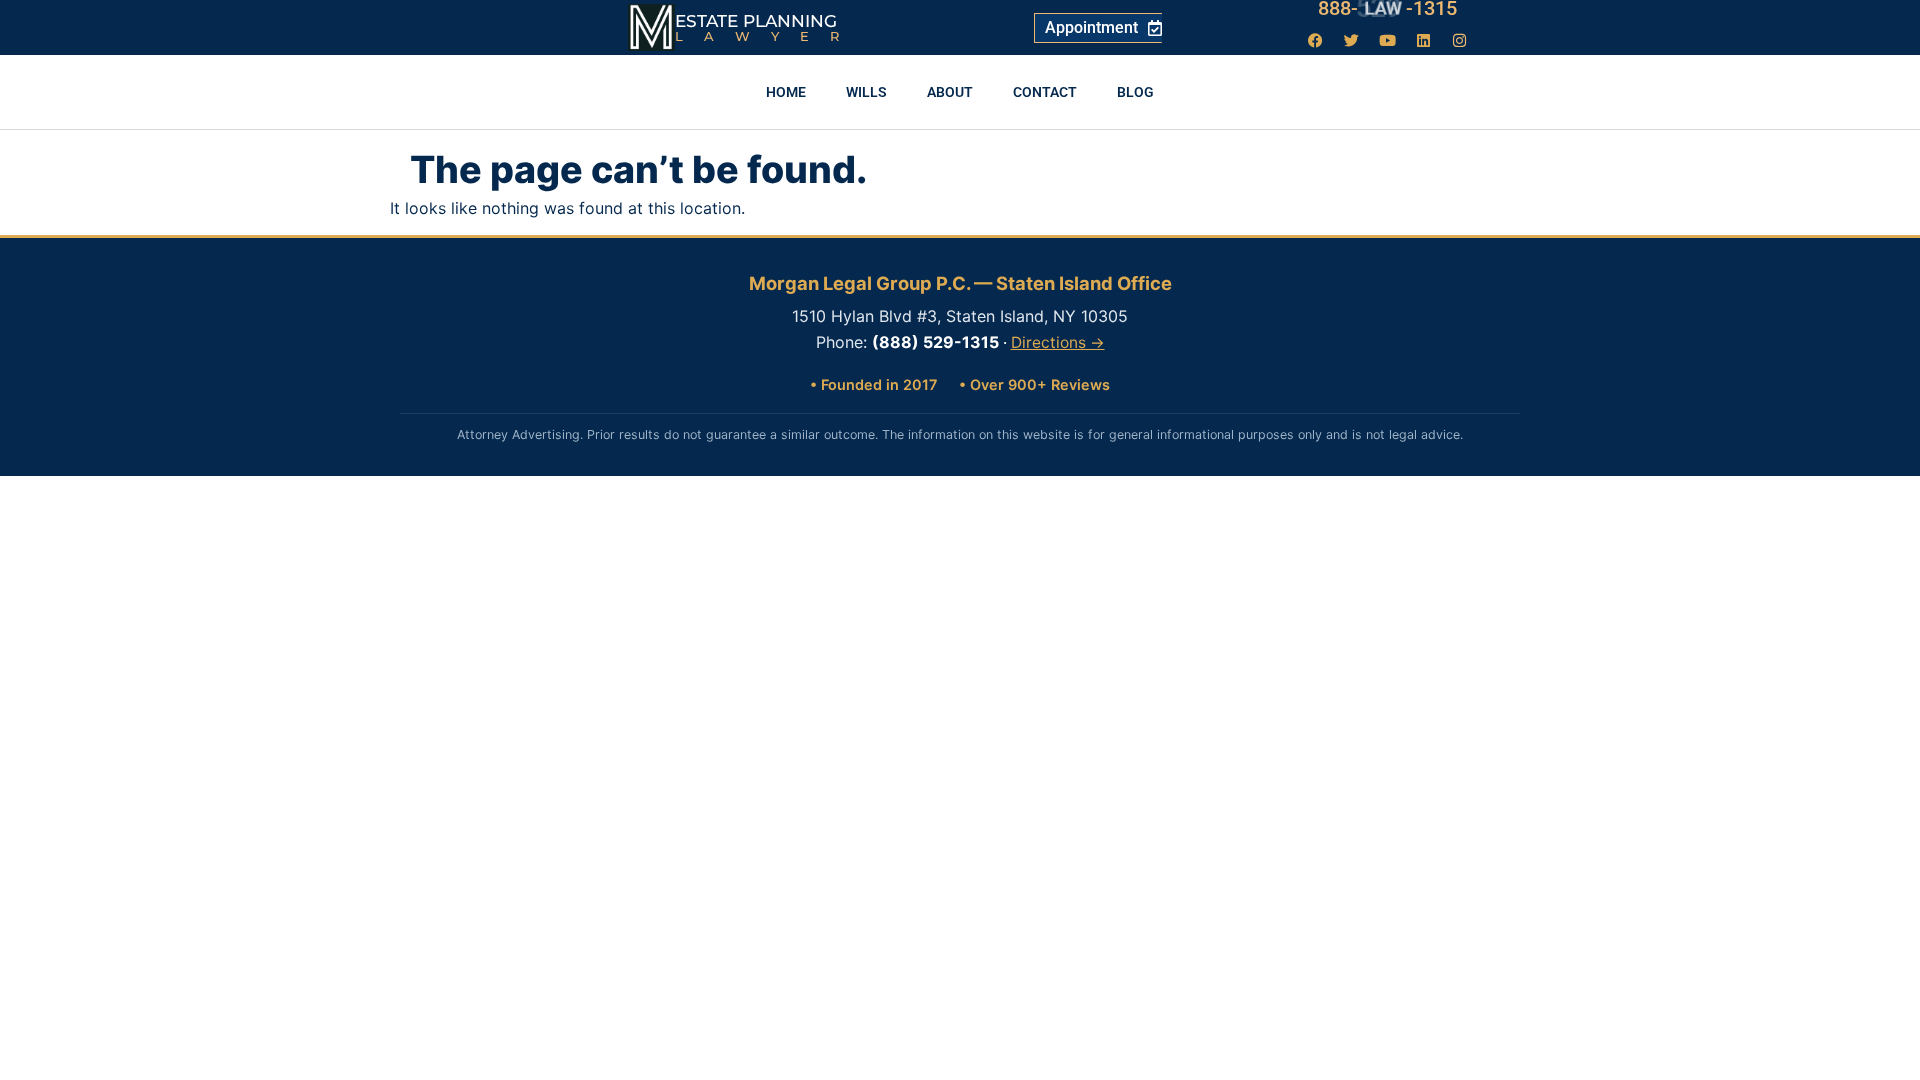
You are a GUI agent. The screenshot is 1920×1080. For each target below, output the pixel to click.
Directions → (1058, 342)
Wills (866, 92)
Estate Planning (756, 21)
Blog (1135, 92)
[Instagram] (1460, 40)
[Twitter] (1352, 40)
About (950, 92)
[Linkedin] (1424, 40)
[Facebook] (1316, 40)
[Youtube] (1388, 40)
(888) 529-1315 (935, 342)
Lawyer (767, 36)
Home (786, 92)
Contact (1045, 92)
